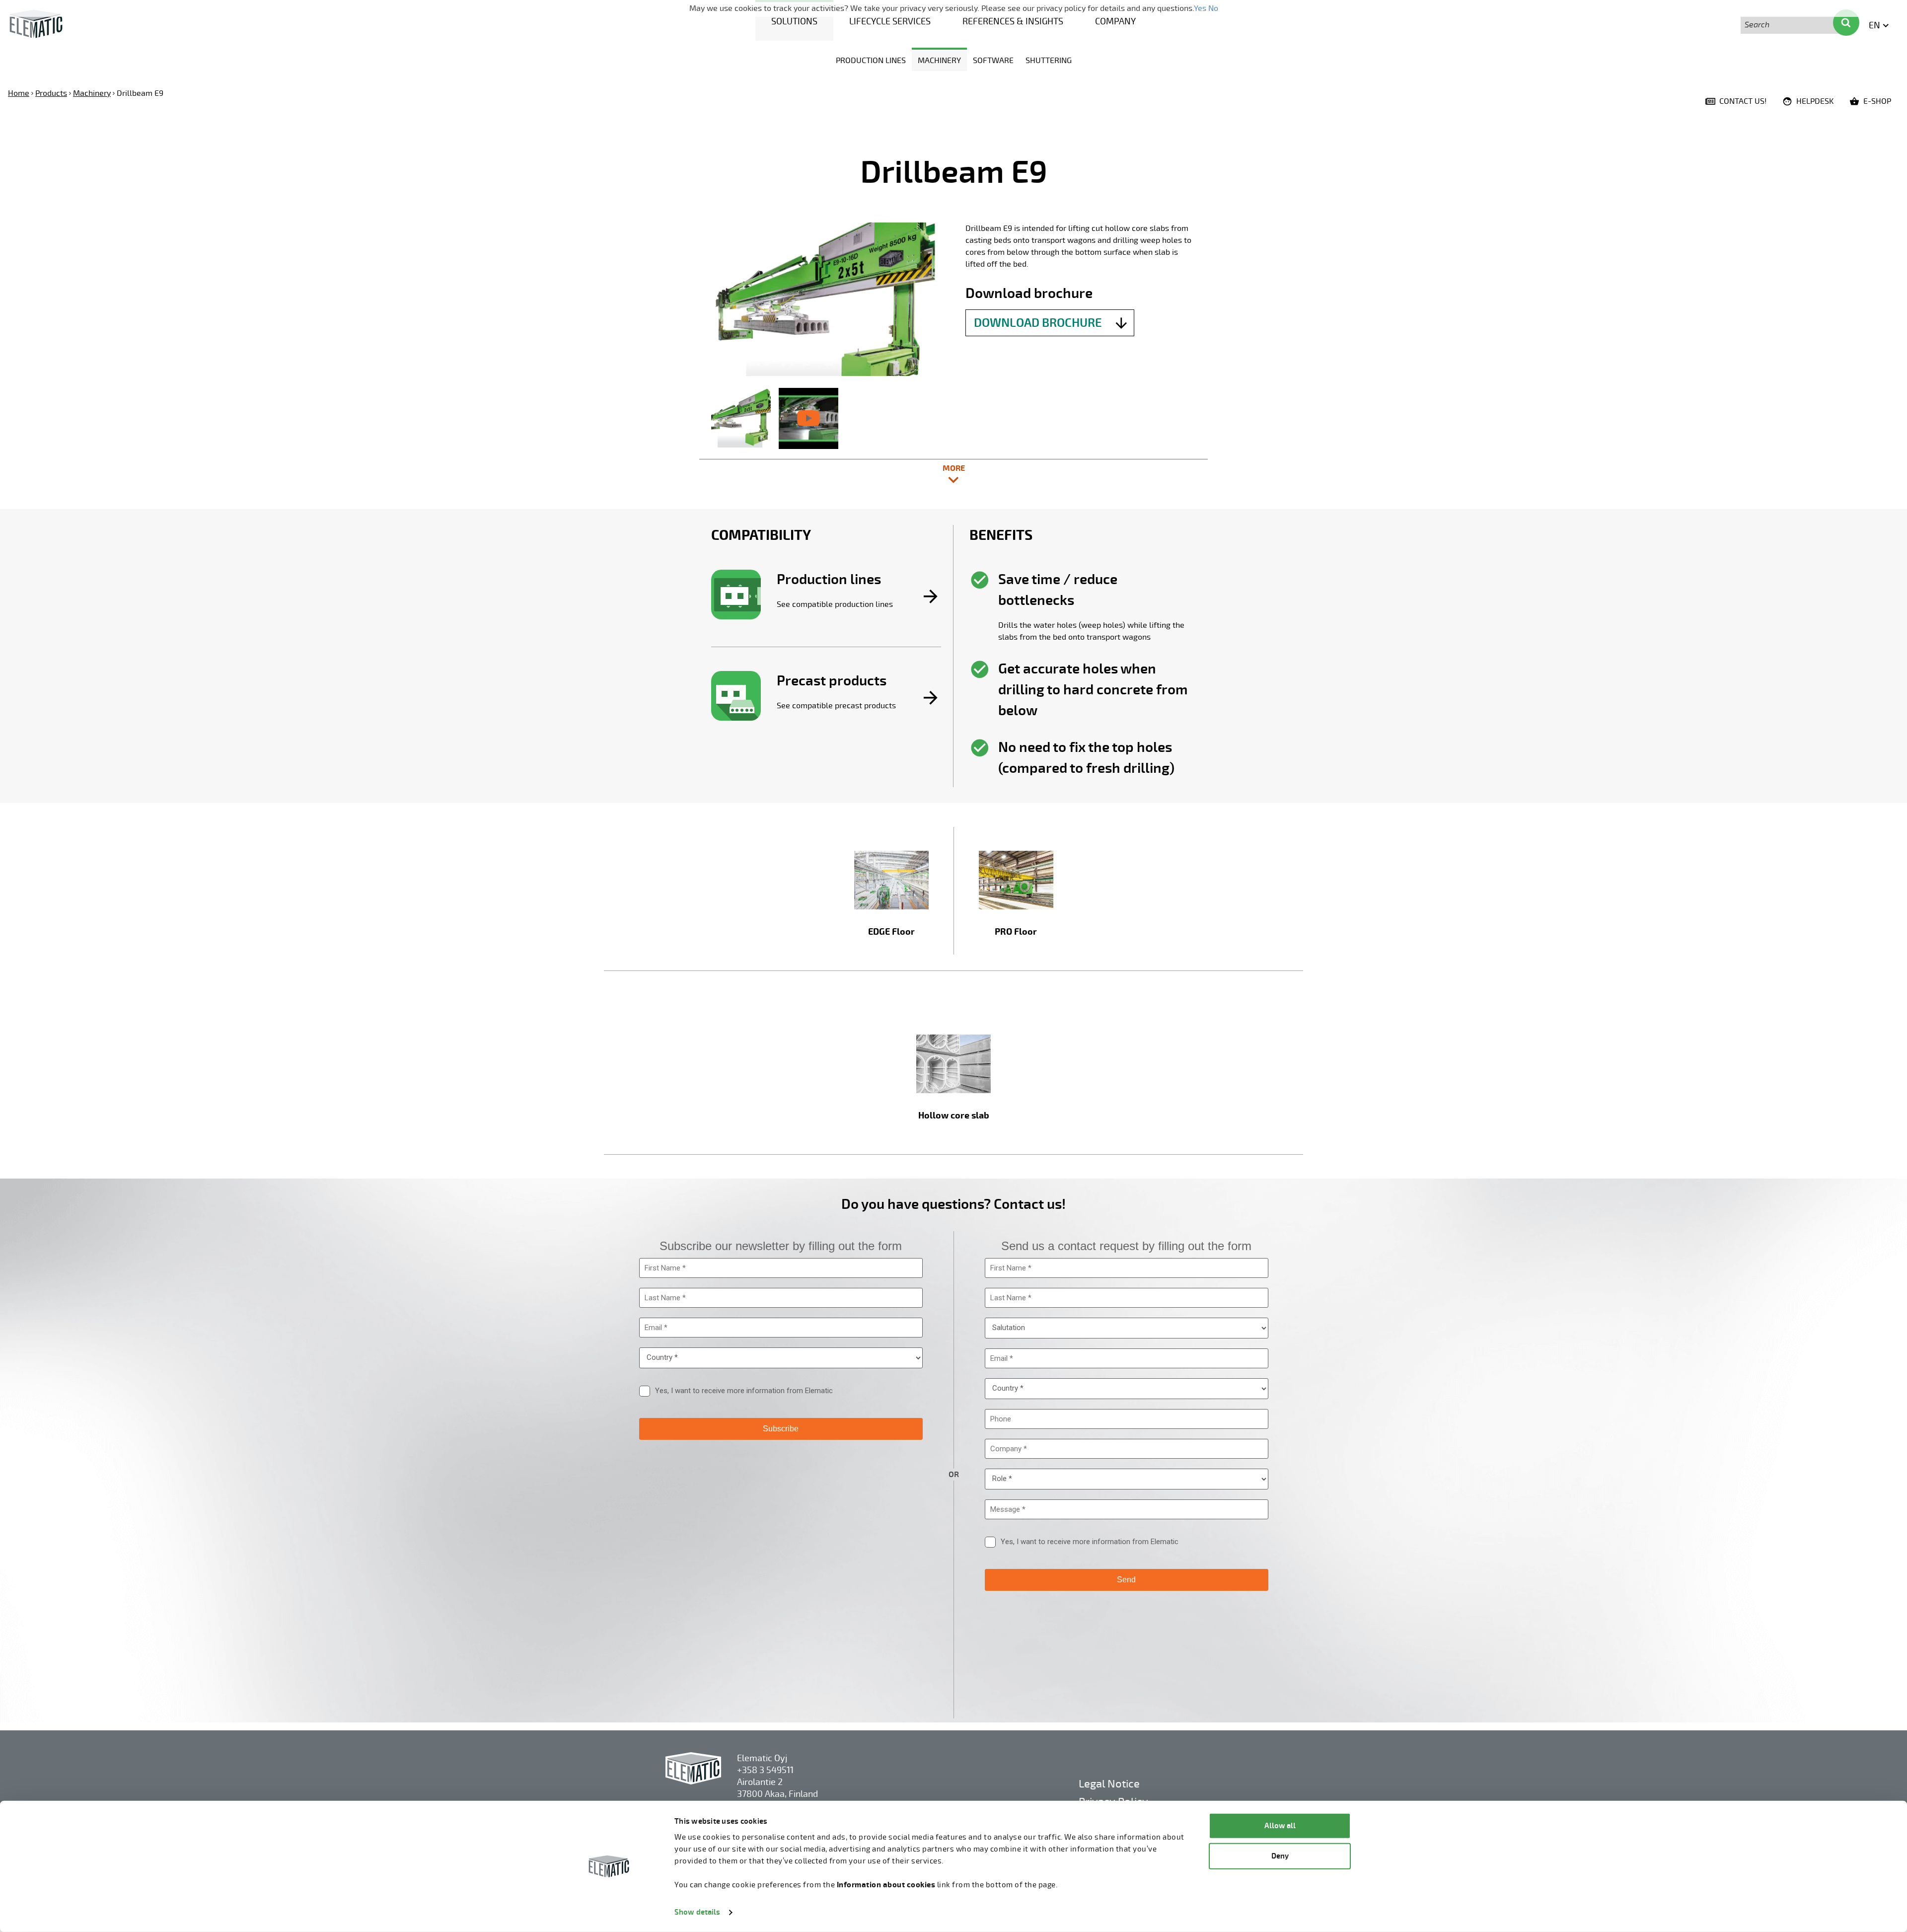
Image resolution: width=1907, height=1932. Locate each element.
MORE (997, 473)
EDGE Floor (891, 932)
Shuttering (1049, 61)
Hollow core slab (954, 1116)
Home (19, 93)
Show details (697, 1912)
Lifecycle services (890, 21)
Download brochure (1038, 323)
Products (51, 93)
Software (993, 61)
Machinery (939, 61)
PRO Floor (1016, 932)
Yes (1200, 8)
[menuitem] (794, 20)
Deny (1280, 1856)
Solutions (794, 21)
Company (1115, 21)
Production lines (871, 61)
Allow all (1280, 1826)
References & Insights (1013, 21)
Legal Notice (1109, 1784)
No (1213, 8)
